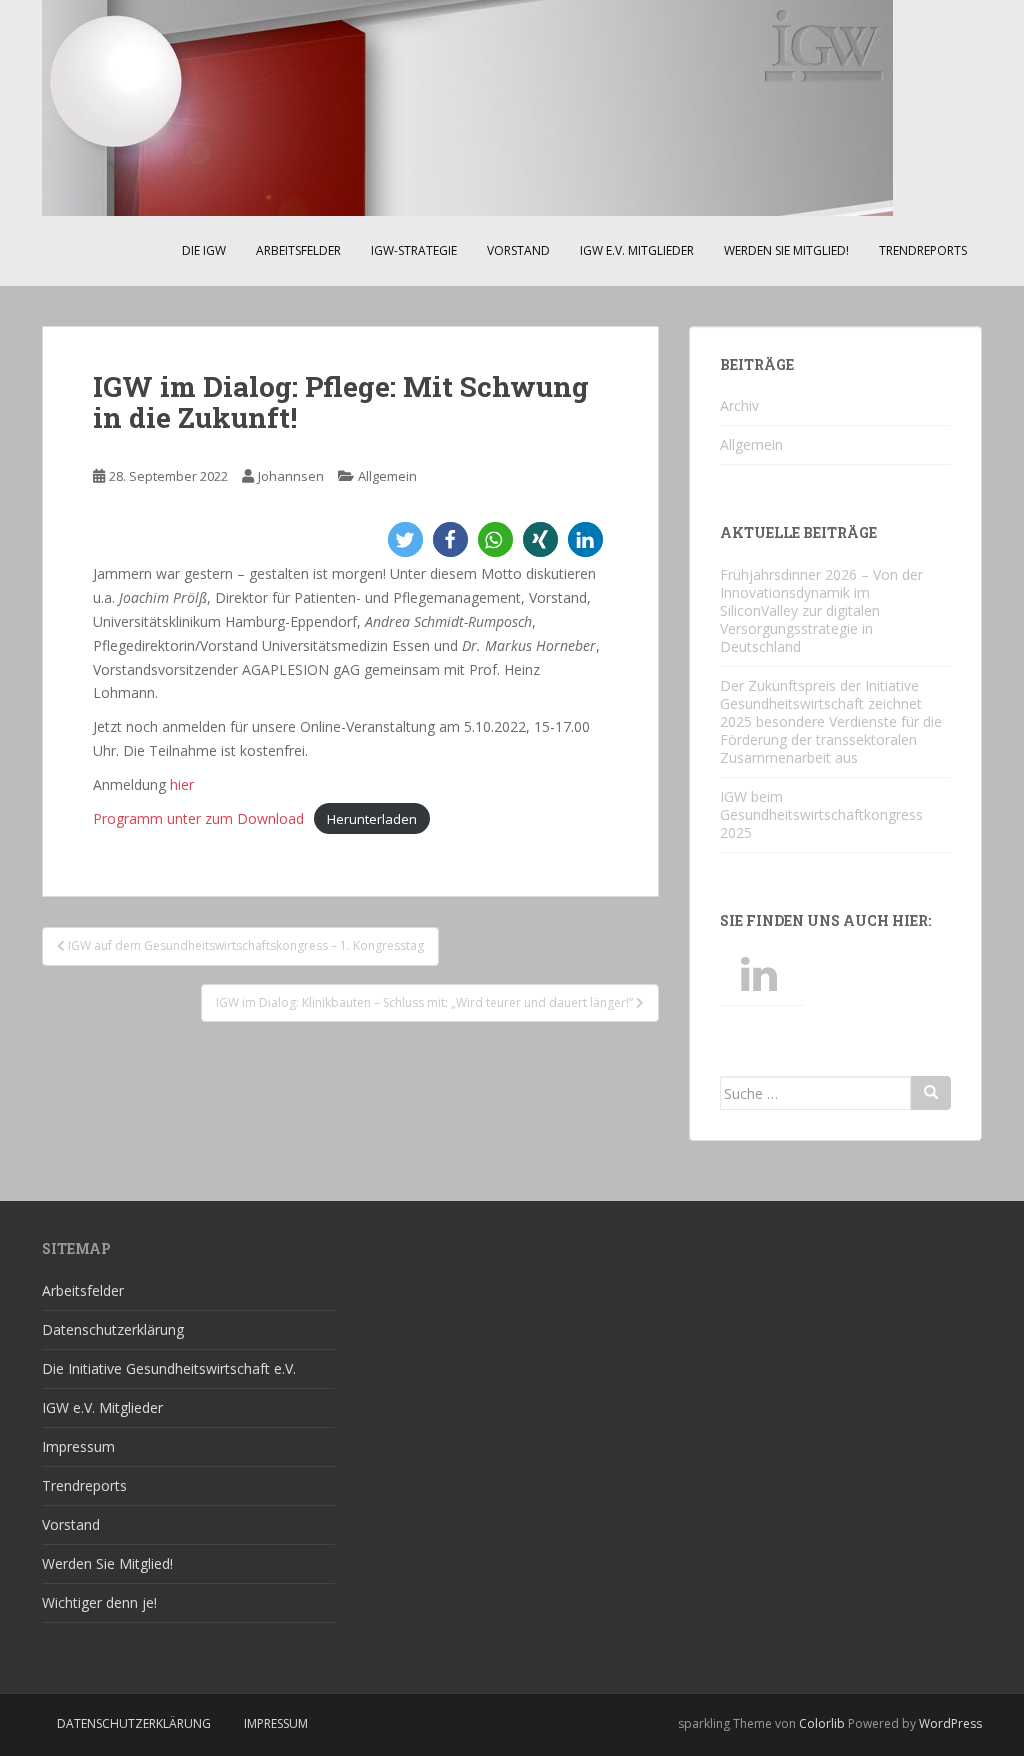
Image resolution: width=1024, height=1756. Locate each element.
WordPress (950, 1723)
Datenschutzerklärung (113, 1329)
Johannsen (291, 476)
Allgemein (387, 476)
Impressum (78, 1446)
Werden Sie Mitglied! (786, 250)
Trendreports (923, 250)
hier (182, 784)
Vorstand (518, 250)
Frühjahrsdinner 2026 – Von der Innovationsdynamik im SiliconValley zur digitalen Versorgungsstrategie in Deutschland (821, 610)
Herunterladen (372, 819)
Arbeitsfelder (298, 250)
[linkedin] (762, 975)
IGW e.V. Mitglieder (637, 250)
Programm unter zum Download (198, 818)
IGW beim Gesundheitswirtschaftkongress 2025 (821, 814)
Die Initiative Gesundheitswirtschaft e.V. (169, 1368)
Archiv (739, 405)
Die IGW (204, 250)
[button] (405, 539)
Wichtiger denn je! (99, 1602)
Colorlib (822, 1723)
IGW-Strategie (414, 250)
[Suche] (931, 1093)
